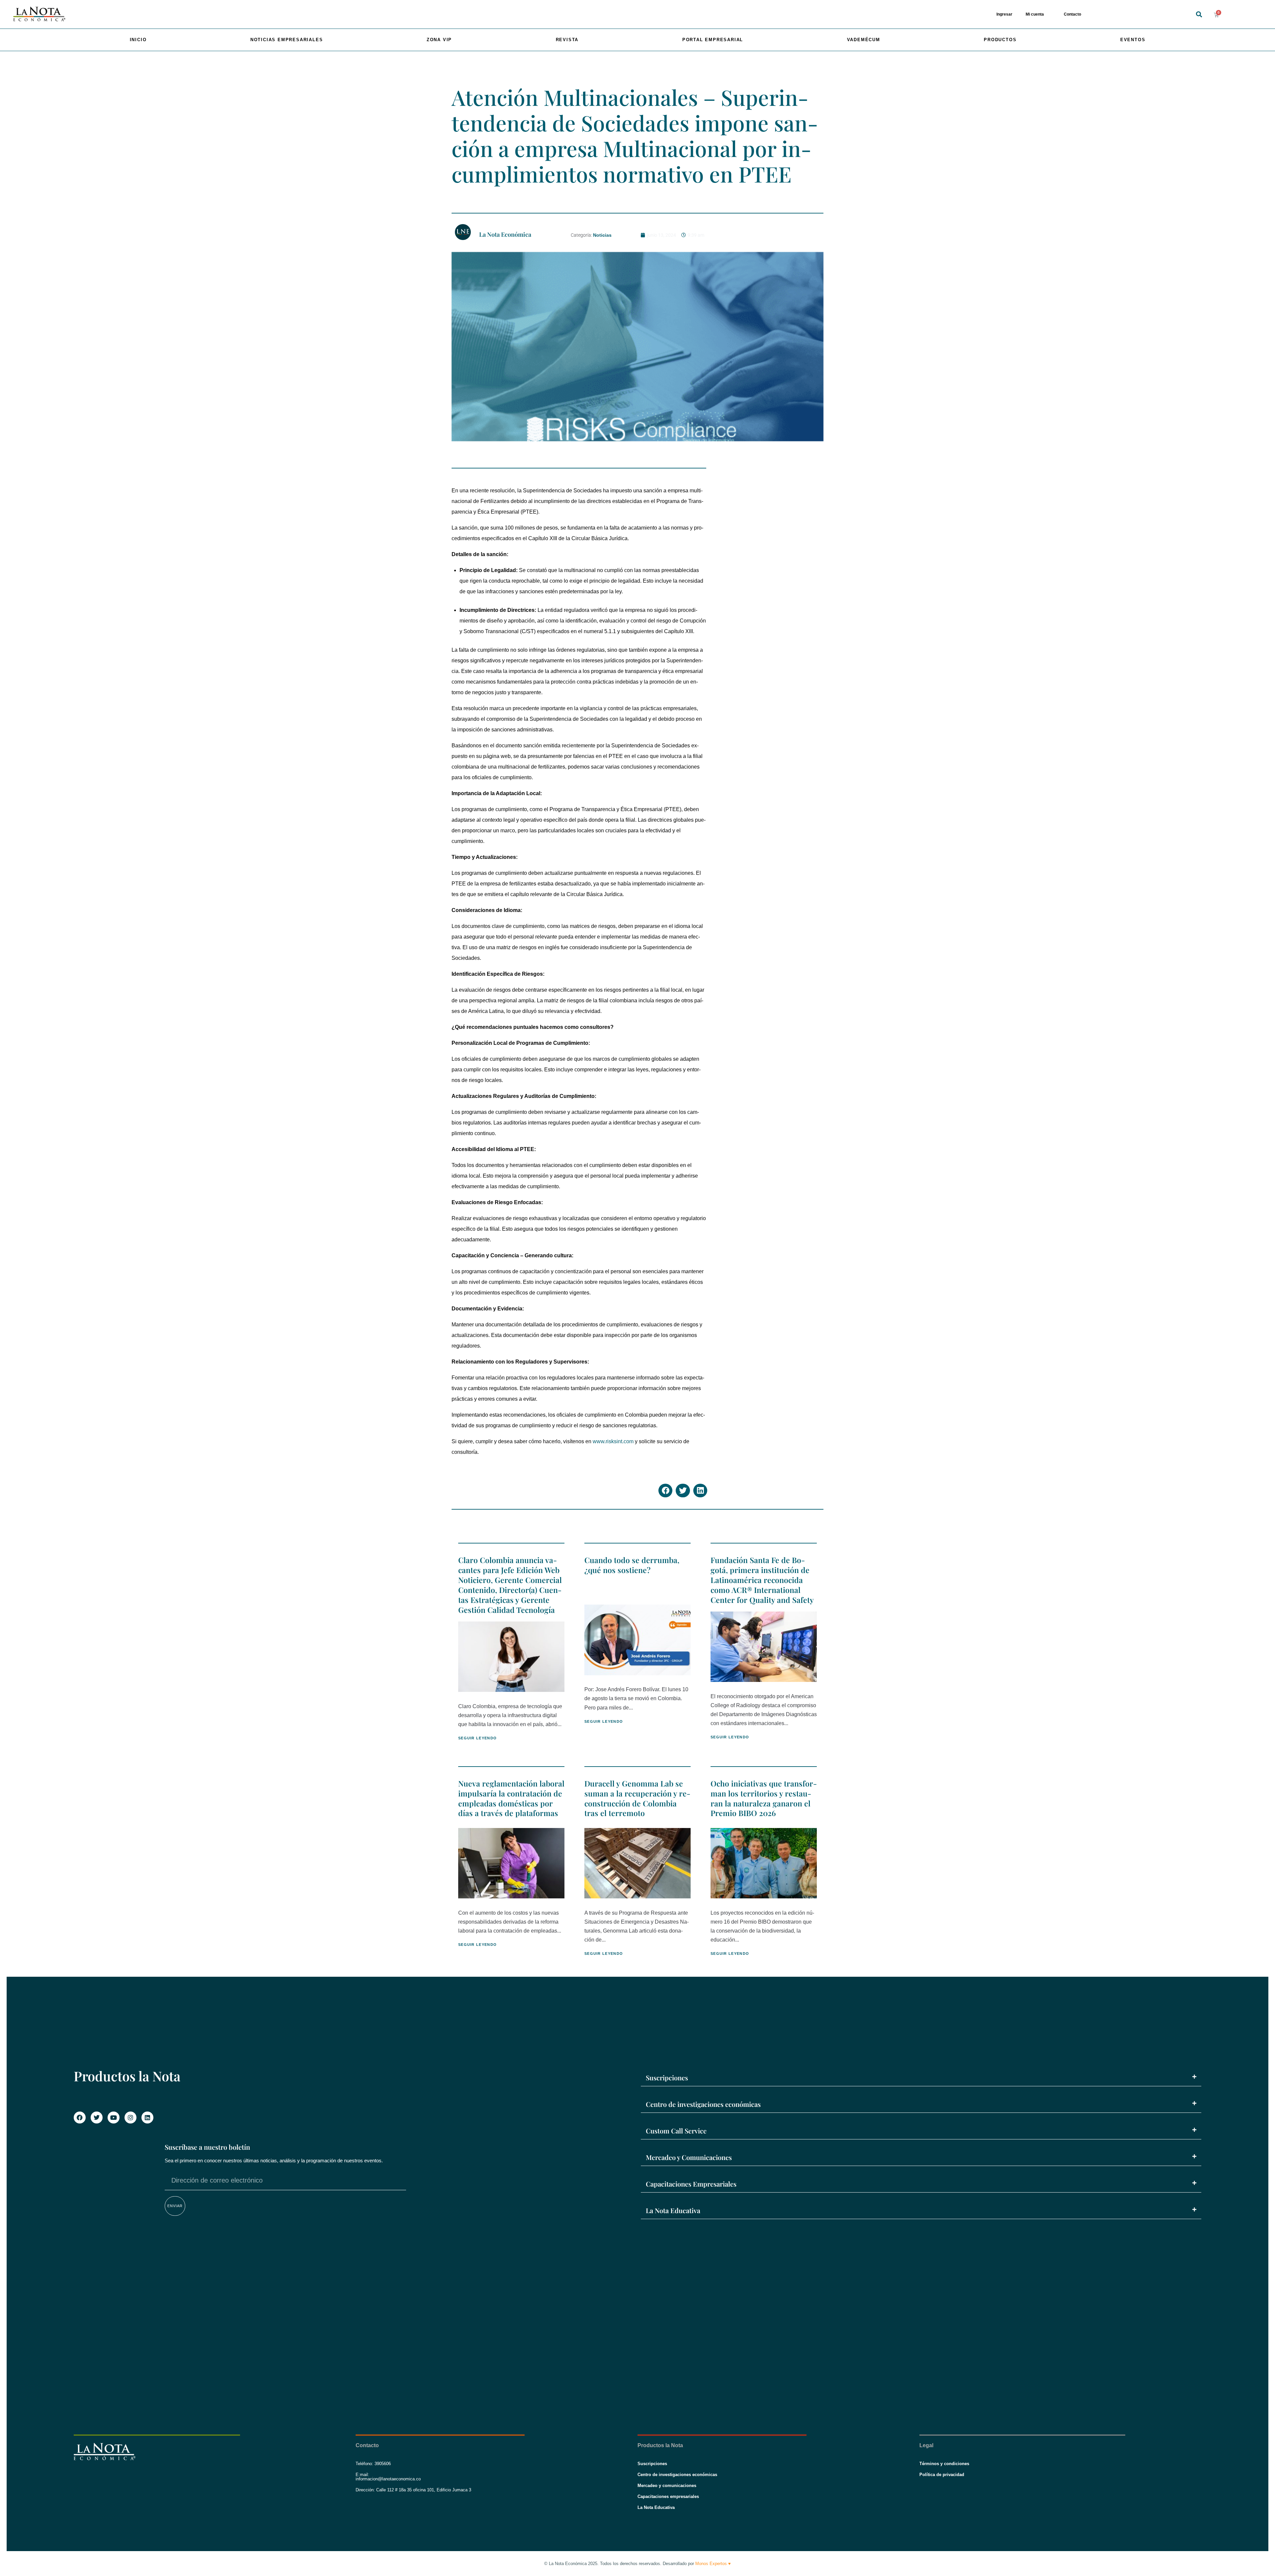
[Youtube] (114, 2118)
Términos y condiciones (944, 2464)
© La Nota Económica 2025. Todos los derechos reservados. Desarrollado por (637, 2564)
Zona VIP (439, 40)
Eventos (1133, 40)
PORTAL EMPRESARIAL (713, 40)
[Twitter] (97, 2118)
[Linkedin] (147, 2118)
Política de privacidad (942, 2475)
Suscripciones (667, 2077)
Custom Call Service (676, 2131)
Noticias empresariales (287, 40)
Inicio (138, 40)
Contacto (1072, 14)
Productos (1000, 40)
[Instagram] (130, 2118)
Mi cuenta (1035, 14)
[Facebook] (80, 2118)
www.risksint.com (613, 1441)
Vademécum (864, 40)
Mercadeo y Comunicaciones (689, 2157)
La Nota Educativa (673, 2210)
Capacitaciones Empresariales (691, 2184)
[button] (1199, 14)
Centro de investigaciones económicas (703, 2104)
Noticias (602, 235)
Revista (567, 40)
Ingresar (1004, 14)
